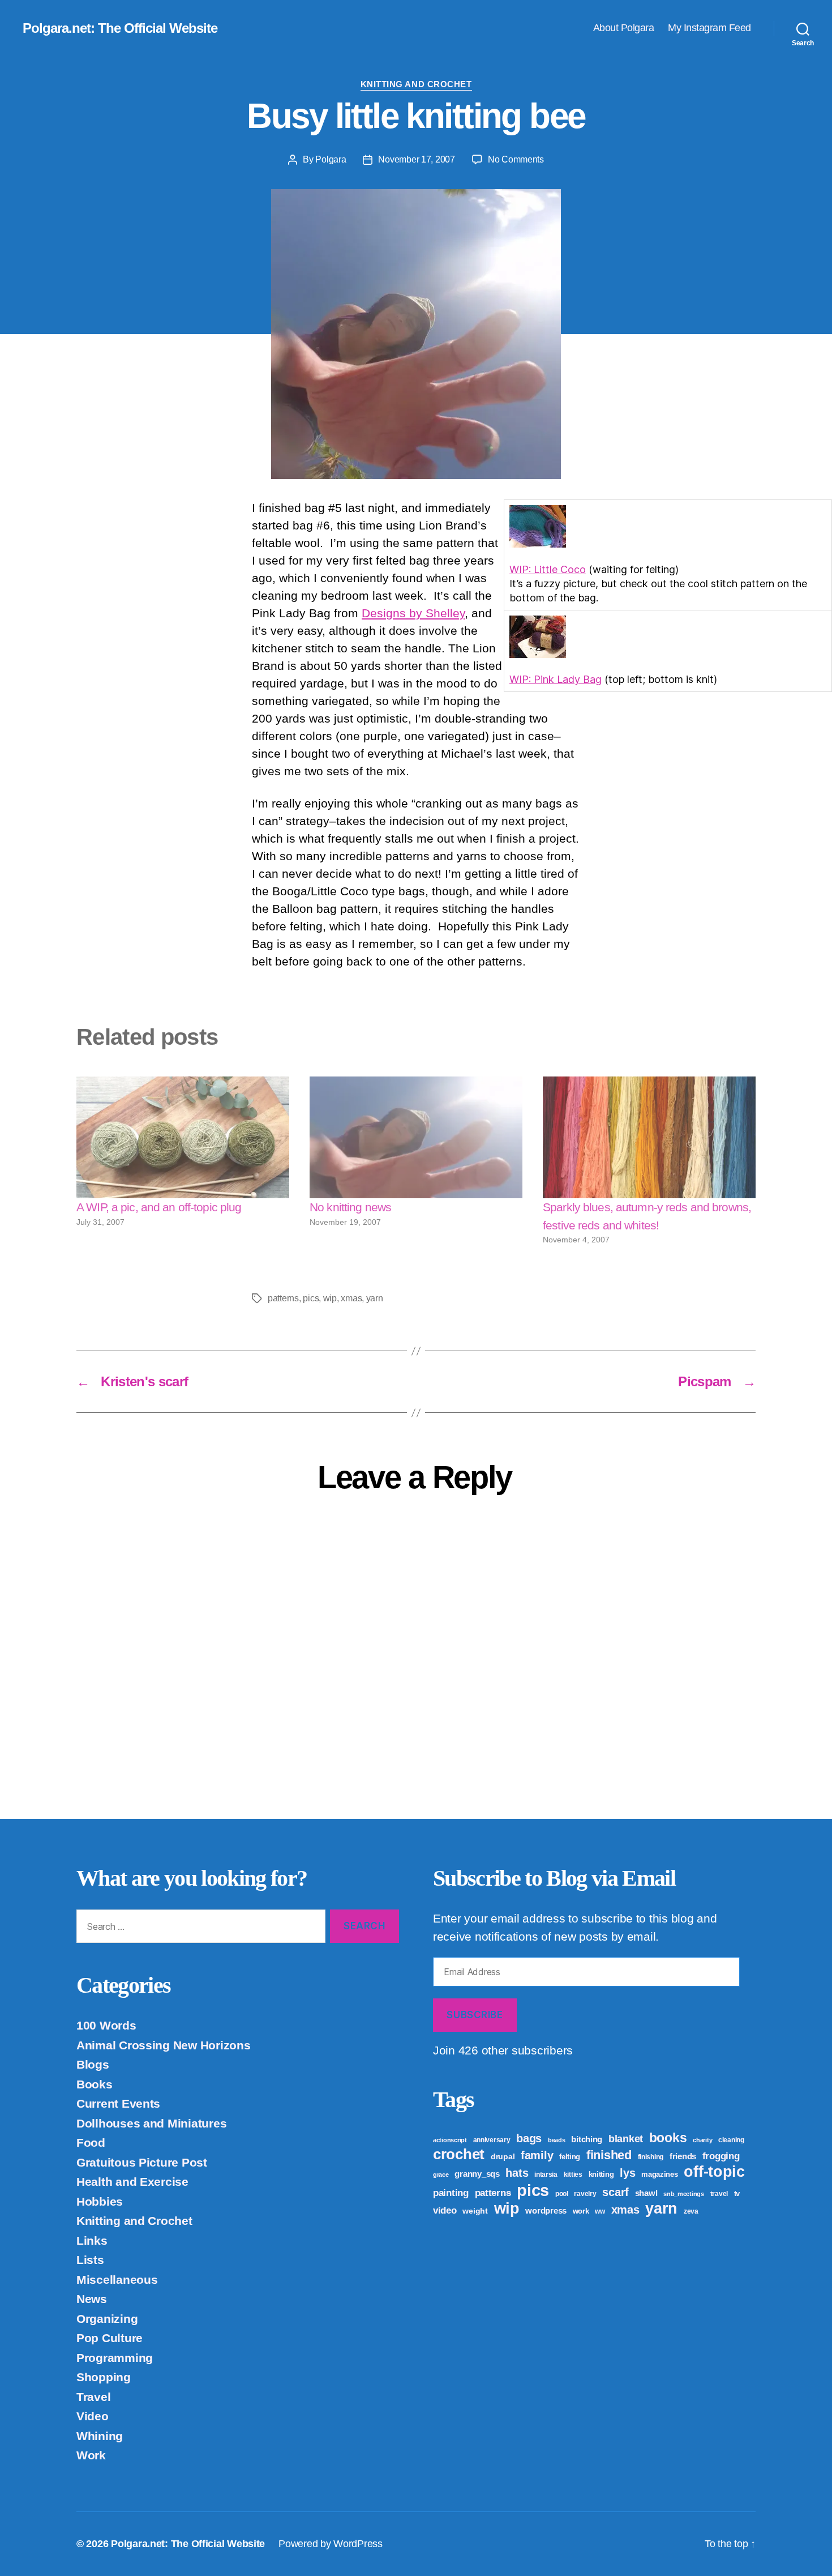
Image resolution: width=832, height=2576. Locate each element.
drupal (503, 2156)
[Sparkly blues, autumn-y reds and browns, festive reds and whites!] (649, 1137)
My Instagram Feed (709, 28)
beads (557, 2140)
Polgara (331, 159)
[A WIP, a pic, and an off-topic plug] (183, 1137)
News (92, 2299)
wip (330, 1298)
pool (562, 2194)
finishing (651, 2157)
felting (570, 2157)
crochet (459, 2154)
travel (719, 2194)
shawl (646, 2193)
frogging (721, 2156)
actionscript (450, 2140)
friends (683, 2156)
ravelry (585, 2194)
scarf (616, 2192)
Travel (93, 2397)
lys (627, 2173)
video (445, 2210)
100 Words (106, 2025)
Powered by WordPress (331, 2544)
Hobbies (100, 2201)
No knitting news (350, 1207)
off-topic (714, 2172)
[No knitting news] (416, 1137)
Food (91, 2143)
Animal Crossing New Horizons (163, 2045)
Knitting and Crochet (416, 84)
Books (95, 2084)
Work (91, 2455)
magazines (660, 2174)
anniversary (492, 2140)
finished (609, 2155)
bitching (587, 2139)
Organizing (107, 2319)
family (537, 2155)
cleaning (731, 2140)
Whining (100, 2436)
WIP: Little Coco (548, 569)
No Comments (516, 159)
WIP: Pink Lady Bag (556, 679)
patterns (283, 1298)
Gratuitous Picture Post (142, 2162)
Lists (90, 2260)
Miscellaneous (117, 2280)
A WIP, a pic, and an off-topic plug (159, 1207)
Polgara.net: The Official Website (120, 28)
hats (517, 2173)
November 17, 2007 (416, 159)
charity (702, 2140)
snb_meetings (684, 2194)
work (581, 2211)
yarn (375, 1298)
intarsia (546, 2175)
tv (737, 2193)
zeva (691, 2211)
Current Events (118, 2103)
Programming (115, 2358)
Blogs (93, 2064)
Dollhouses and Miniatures (151, 2123)
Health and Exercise (132, 2182)
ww (600, 2211)
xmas (351, 1298)
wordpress (546, 2210)
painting (451, 2193)
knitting (601, 2174)
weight (475, 2211)
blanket (626, 2139)
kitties (573, 2175)
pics (311, 1298)
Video (93, 2416)
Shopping (104, 2377)
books (668, 2138)
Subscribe (475, 2015)
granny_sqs (477, 2174)
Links (92, 2240)
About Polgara (624, 28)
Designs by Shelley (413, 613)
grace (441, 2175)
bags (529, 2138)
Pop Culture (110, 2338)
